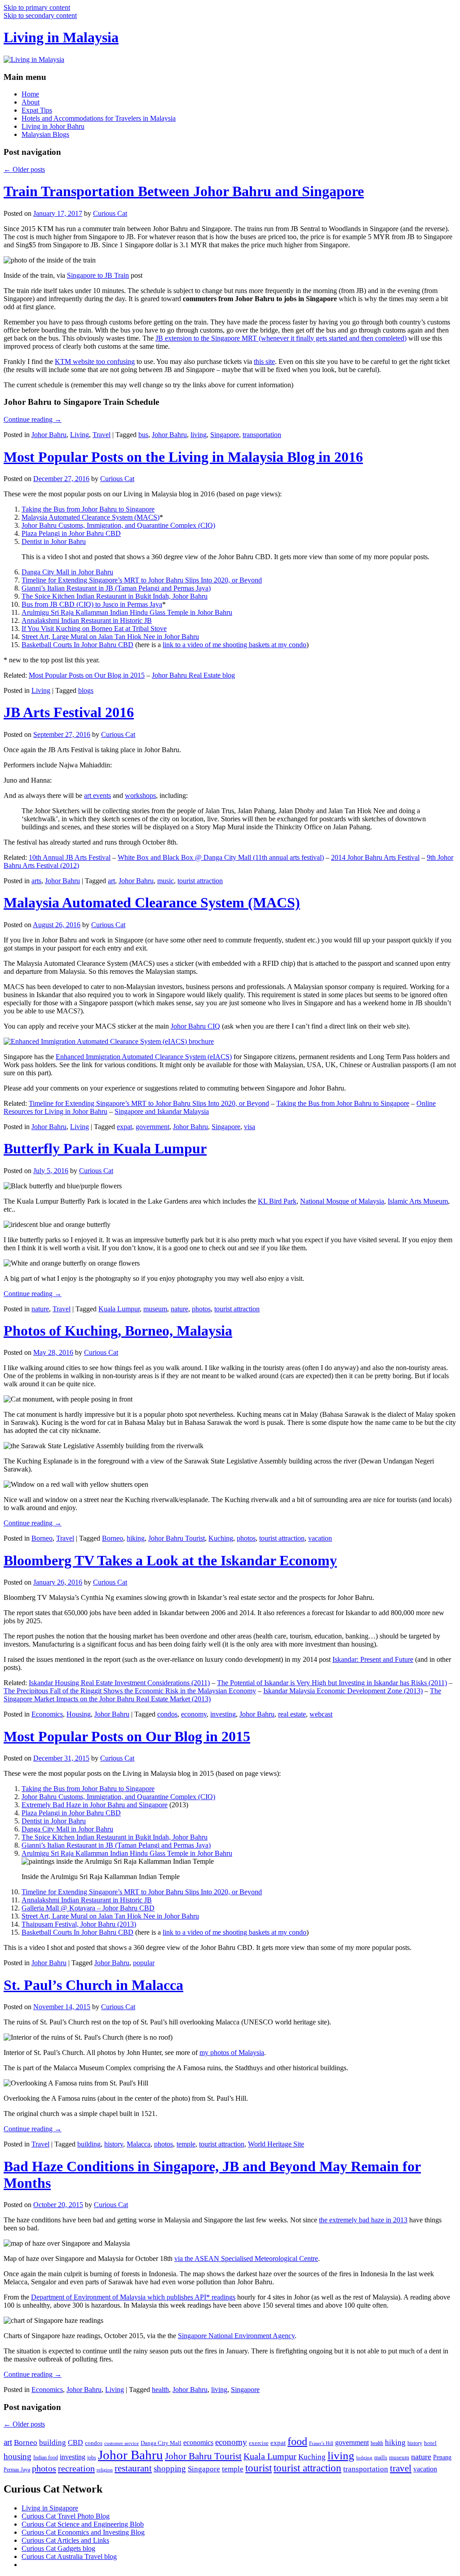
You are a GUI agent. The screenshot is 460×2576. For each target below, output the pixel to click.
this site (264, 361)
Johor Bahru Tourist (177, 1538)
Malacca (139, 2144)
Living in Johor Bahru (53, 126)
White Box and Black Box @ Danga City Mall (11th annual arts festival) (221, 857)
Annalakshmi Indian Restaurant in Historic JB (87, 620)
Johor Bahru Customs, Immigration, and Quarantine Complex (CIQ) (118, 525)
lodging (364, 2458)
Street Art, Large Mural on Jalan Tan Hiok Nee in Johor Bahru (110, 637)
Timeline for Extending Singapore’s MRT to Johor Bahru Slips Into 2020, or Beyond (142, 580)
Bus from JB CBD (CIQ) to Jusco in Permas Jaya (92, 604)
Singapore (225, 435)
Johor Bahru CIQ (195, 1026)
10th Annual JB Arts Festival (70, 857)
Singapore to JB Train (98, 275)
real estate (292, 1714)
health (160, 2390)
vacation (320, 1538)
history (114, 2144)
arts (36, 881)
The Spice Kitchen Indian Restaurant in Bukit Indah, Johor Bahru (115, 596)
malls (381, 2457)
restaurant (133, 2468)
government (153, 1127)
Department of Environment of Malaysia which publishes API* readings (133, 2297)
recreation (76, 2468)
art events (97, 795)
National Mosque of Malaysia (342, 1201)
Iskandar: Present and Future (373, 1659)
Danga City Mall (161, 2443)
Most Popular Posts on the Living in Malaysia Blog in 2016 (183, 457)
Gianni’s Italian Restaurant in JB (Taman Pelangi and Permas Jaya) (116, 588)
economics (198, 2442)
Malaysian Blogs (45, 134)
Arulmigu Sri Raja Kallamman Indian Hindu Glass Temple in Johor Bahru (127, 612)
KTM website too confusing (95, 361)
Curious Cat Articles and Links (65, 2540)
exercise (259, 2443)
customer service (122, 2443)
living (199, 435)
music (166, 881)
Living (80, 435)
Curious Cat (110, 213)
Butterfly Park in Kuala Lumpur (105, 1148)
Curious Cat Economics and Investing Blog (83, 2532)
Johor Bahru (49, 435)
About (31, 102)
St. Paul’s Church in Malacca (93, 1985)
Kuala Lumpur (119, 1309)
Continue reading (33, 419)
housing (18, 2456)
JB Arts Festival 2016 (69, 712)
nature (40, 1309)
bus (143, 435)
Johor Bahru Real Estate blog (193, 675)
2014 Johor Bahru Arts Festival (375, 857)
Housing (79, 1714)
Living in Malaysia (61, 37)
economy (194, 1714)
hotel (430, 2443)
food (297, 2441)
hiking (136, 1538)
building (89, 2144)
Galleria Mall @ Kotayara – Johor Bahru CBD (88, 1908)
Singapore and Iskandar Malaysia (162, 1111)
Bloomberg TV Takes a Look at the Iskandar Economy (170, 1560)
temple (186, 2144)
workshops (140, 795)
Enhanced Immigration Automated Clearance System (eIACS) (144, 1057)
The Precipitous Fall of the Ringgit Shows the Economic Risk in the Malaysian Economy (130, 1691)
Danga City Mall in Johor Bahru (67, 572)
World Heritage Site (276, 2144)
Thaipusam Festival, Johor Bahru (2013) (79, 1924)
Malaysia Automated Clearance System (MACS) (91, 517)
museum (155, 1309)
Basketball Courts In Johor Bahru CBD (77, 645)
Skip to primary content (37, 7)
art (111, 881)
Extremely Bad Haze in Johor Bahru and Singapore (95, 1805)
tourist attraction (200, 881)
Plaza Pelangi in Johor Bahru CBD (71, 533)
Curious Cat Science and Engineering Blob (83, 2524)
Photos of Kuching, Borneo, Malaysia (118, 1331)
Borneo (42, 1538)
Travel (102, 435)
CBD (75, 2442)
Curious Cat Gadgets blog (58, 2548)
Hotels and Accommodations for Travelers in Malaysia (99, 118)
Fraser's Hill (321, 2443)
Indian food (46, 2458)
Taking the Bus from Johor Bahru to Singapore (88, 509)
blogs (86, 690)
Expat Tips (37, 110)
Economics (47, 1714)
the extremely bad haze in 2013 (363, 2220)
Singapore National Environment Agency (236, 2336)
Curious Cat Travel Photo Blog (66, 2516)
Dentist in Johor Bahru (54, 541)
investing (223, 1714)
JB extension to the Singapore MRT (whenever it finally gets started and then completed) (281, 338)
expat (124, 1127)
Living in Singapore (50, 2508)
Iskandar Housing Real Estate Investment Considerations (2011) (119, 1683)
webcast (321, 1714)
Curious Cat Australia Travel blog (69, 2556)
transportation (262, 435)
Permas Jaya (17, 2470)
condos (167, 1714)
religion (105, 2470)
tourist (259, 2468)
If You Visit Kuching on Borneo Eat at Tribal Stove (94, 629)
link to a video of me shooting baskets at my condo (234, 645)
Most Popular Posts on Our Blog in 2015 (87, 675)
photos (201, 1309)
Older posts (24, 169)
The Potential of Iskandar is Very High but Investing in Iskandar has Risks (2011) (332, 1683)
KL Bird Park (277, 1201)
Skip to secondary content (40, 15)
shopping (170, 2469)
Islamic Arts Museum (418, 1201)
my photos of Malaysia (232, 2052)
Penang (442, 2457)
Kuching (221, 1538)
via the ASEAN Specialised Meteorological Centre (246, 2258)
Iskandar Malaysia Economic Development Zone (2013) (343, 1691)
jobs (92, 2458)
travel (401, 2468)
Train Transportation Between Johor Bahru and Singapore (184, 191)
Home (30, 94)
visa (250, 1127)
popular (144, 1963)
